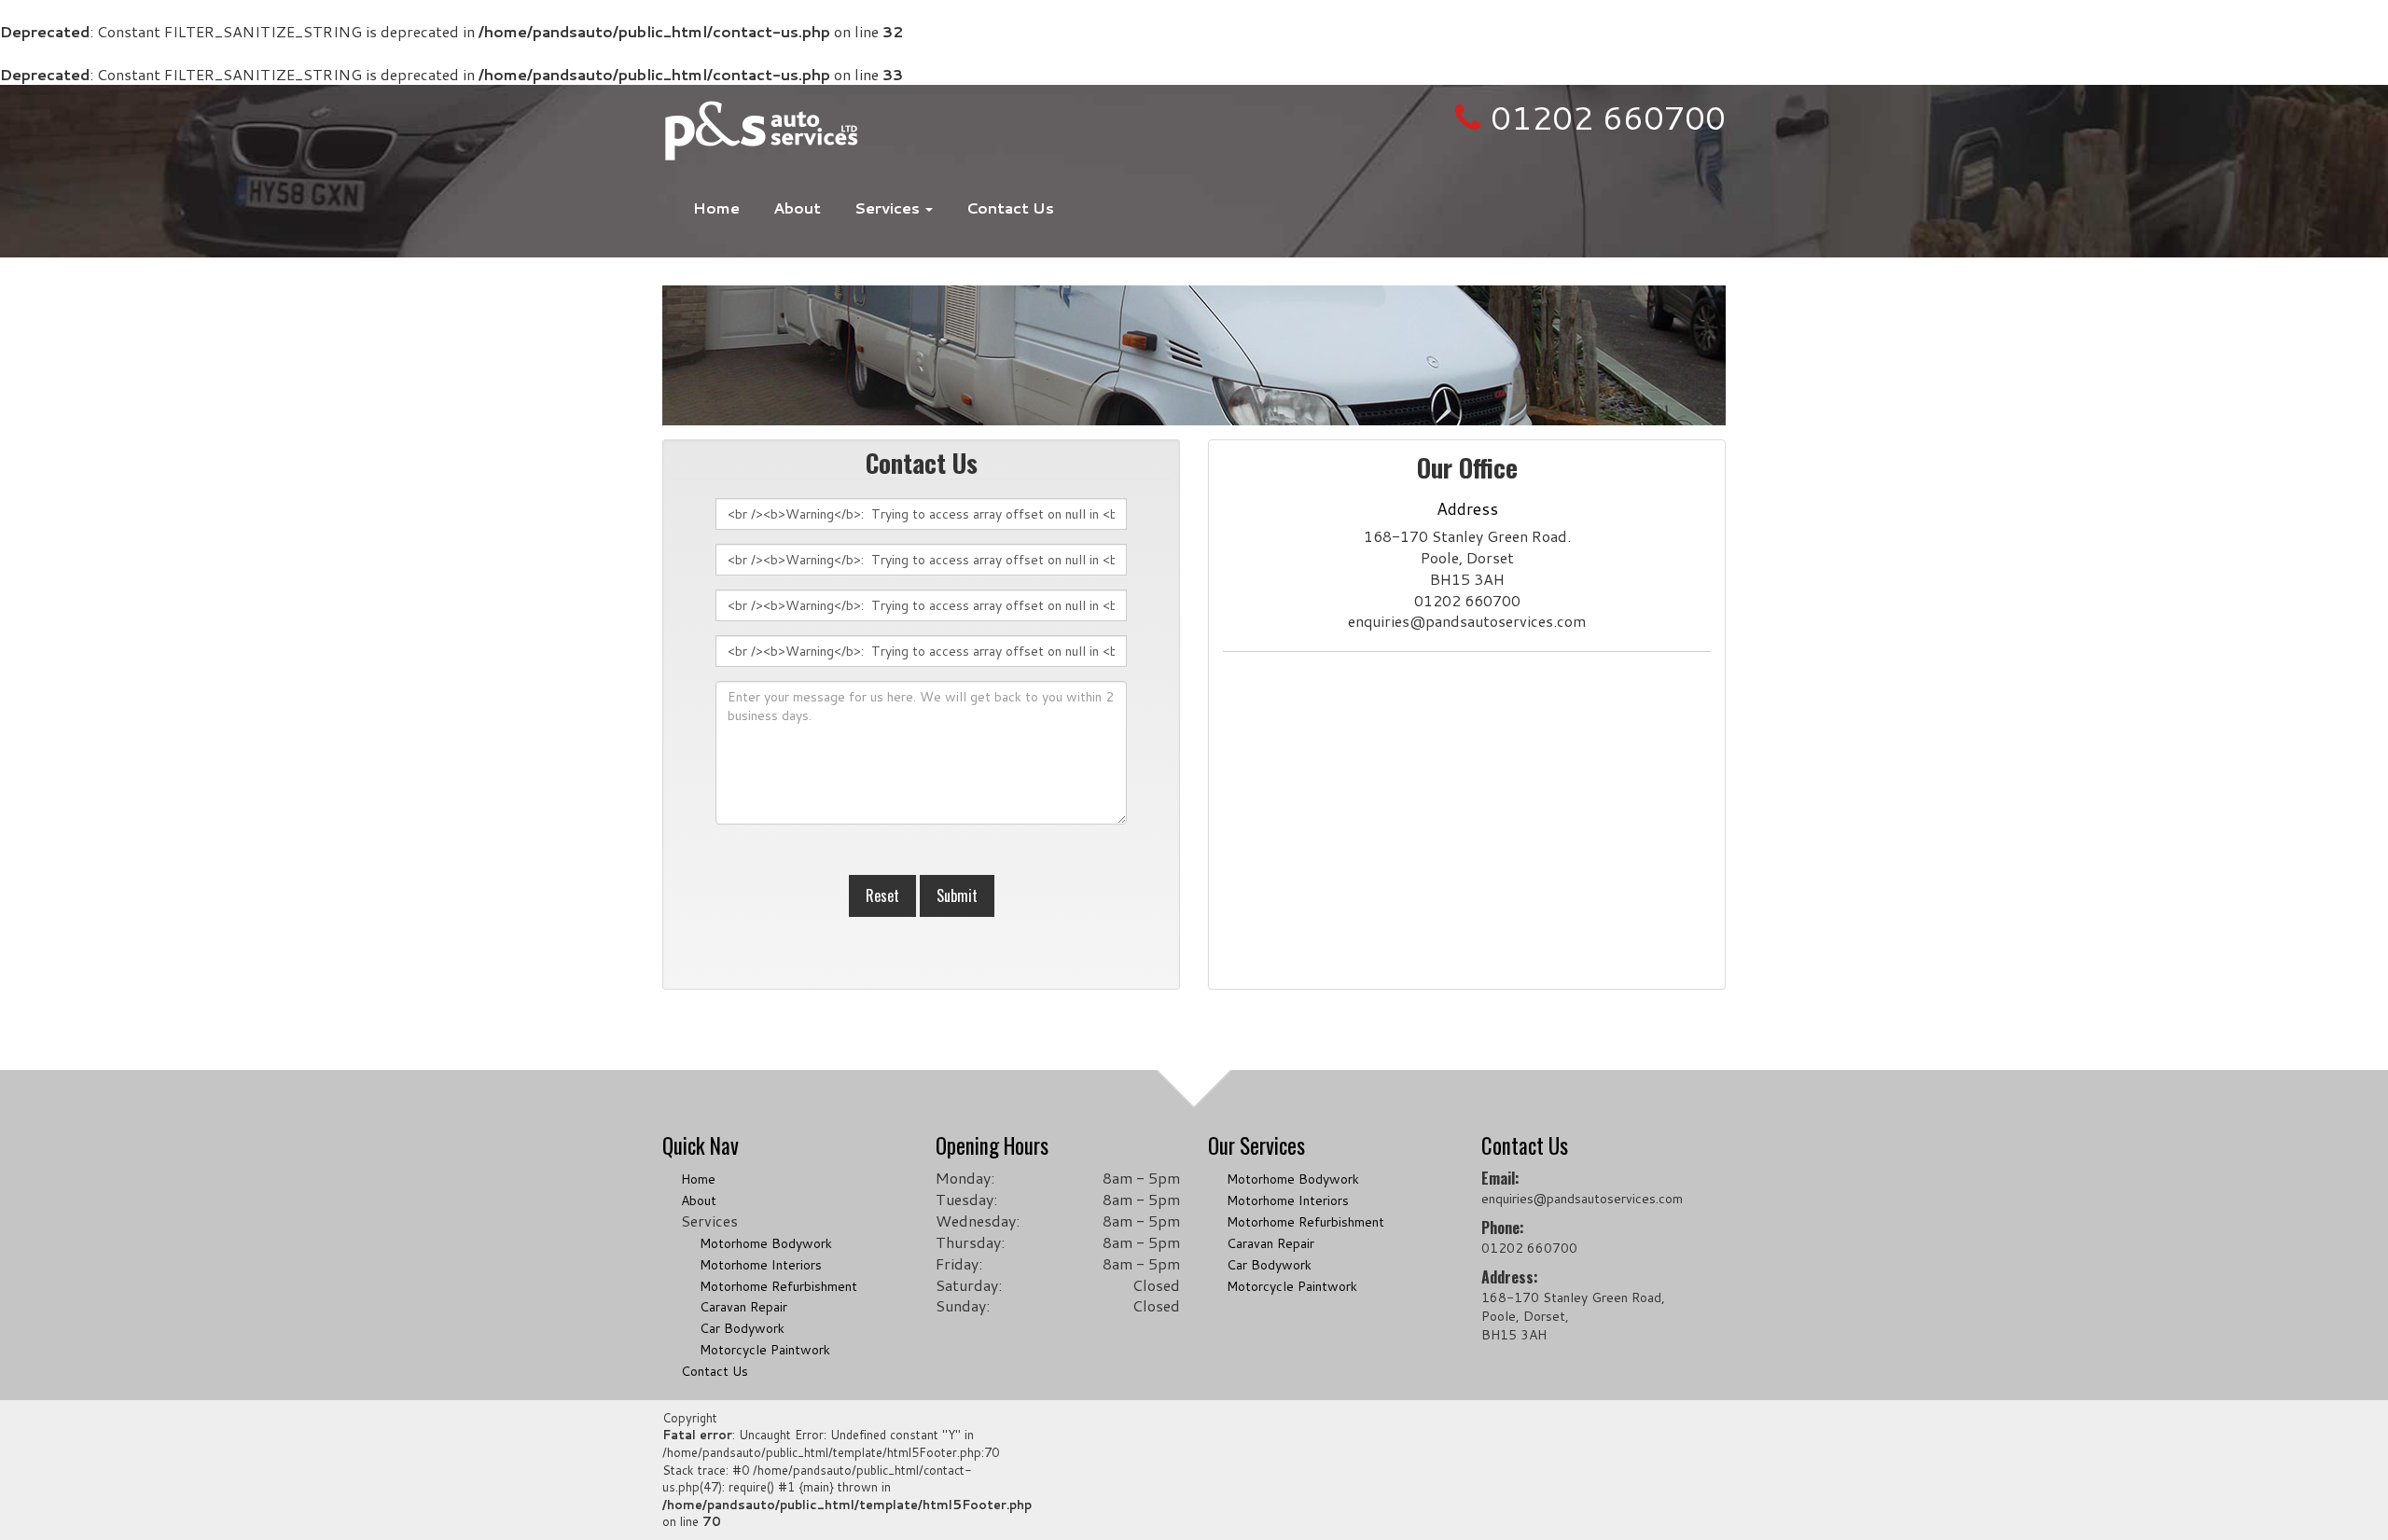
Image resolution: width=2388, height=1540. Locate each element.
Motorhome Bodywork (766, 1243)
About (797, 208)
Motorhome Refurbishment (778, 1286)
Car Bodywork (742, 1328)
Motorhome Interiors (761, 1265)
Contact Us (1010, 208)
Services (889, 208)
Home (716, 208)
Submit (957, 895)
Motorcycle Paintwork (765, 1350)
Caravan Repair (743, 1307)
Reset (882, 895)
